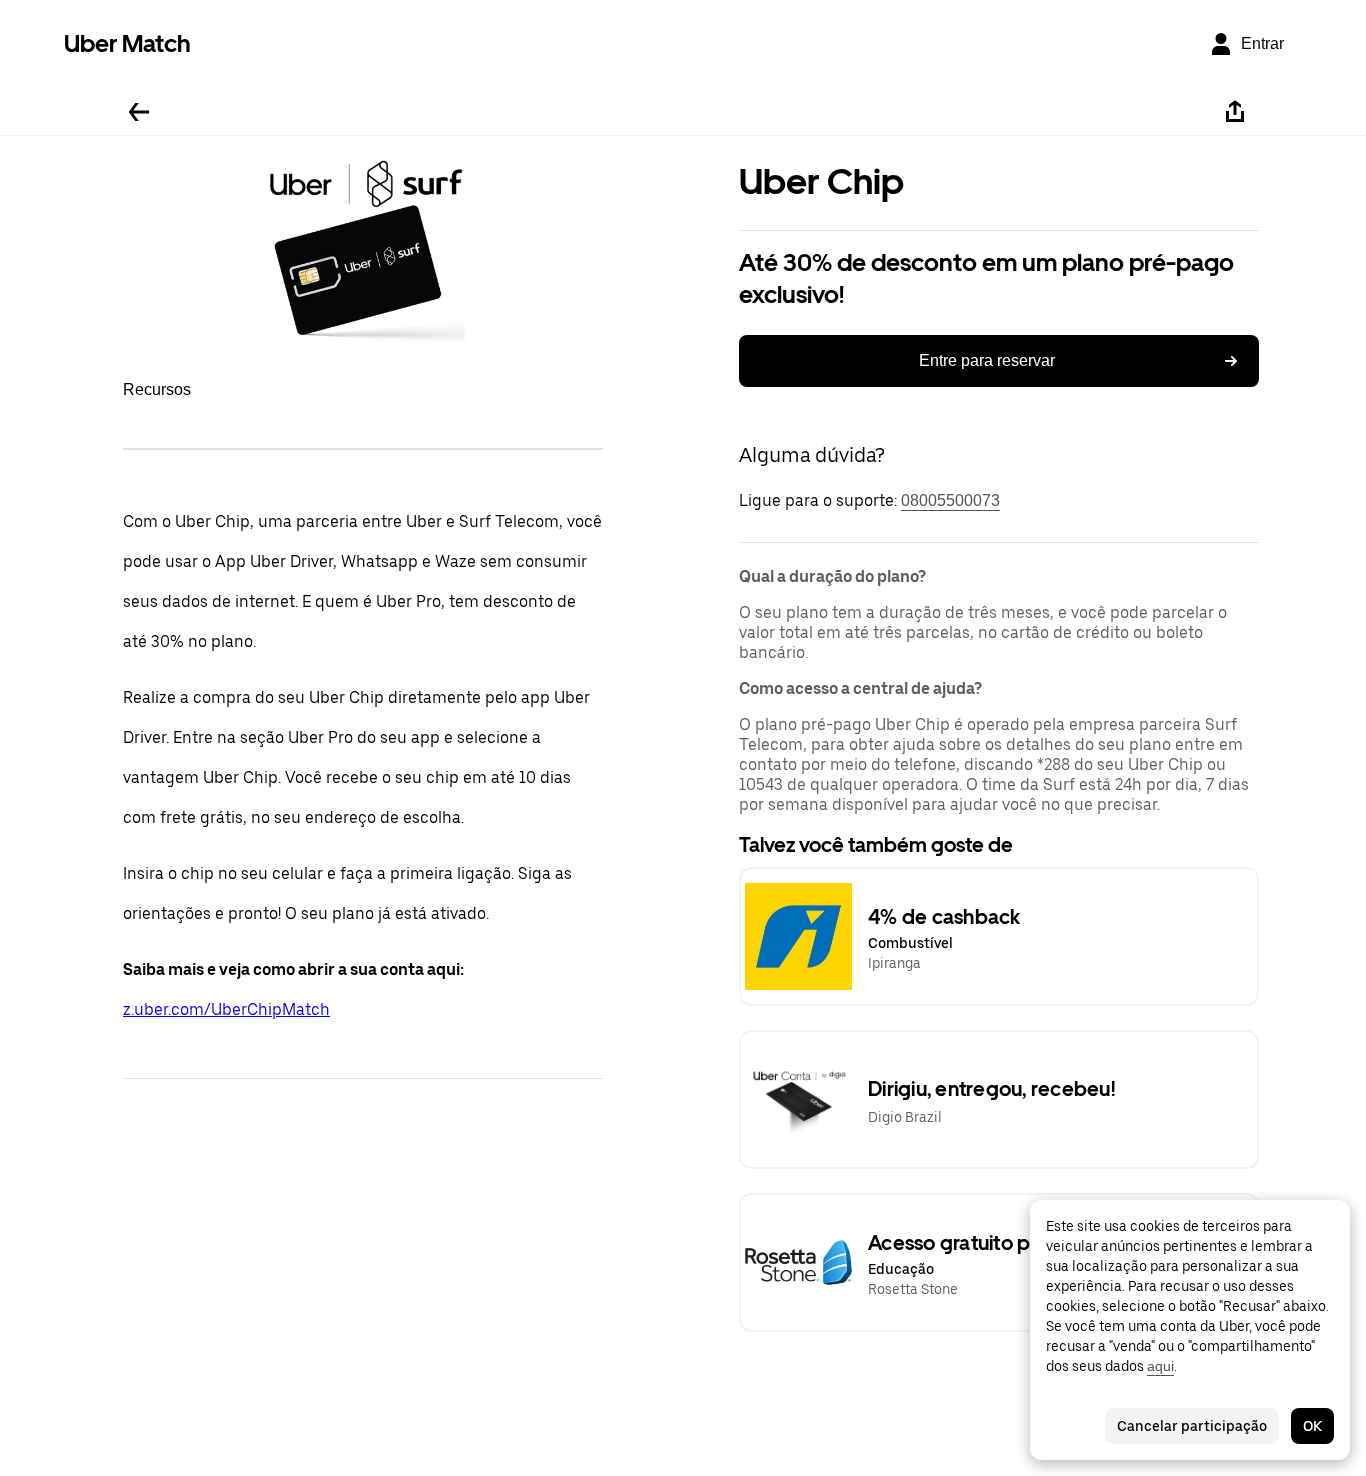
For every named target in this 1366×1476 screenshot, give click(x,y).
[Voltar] (139, 112)
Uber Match (127, 43)
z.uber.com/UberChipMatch (226, 1009)
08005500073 (950, 500)
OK (1312, 1426)
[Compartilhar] (1235, 112)
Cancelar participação (1192, 1426)
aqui (1160, 1366)
